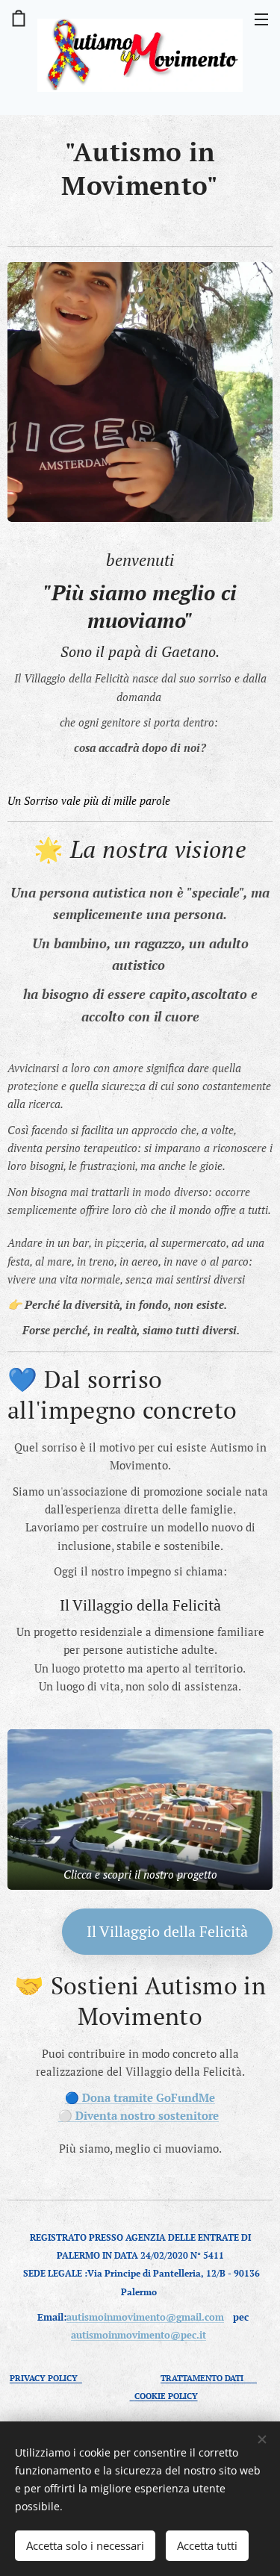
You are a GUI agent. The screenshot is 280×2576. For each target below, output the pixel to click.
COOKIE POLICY (166, 2396)
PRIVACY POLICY (46, 2378)
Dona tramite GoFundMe (149, 2097)
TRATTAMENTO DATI (209, 2378)
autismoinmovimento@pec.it (139, 2335)
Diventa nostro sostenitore (147, 2115)
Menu (261, 19)
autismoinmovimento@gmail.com (145, 2317)
